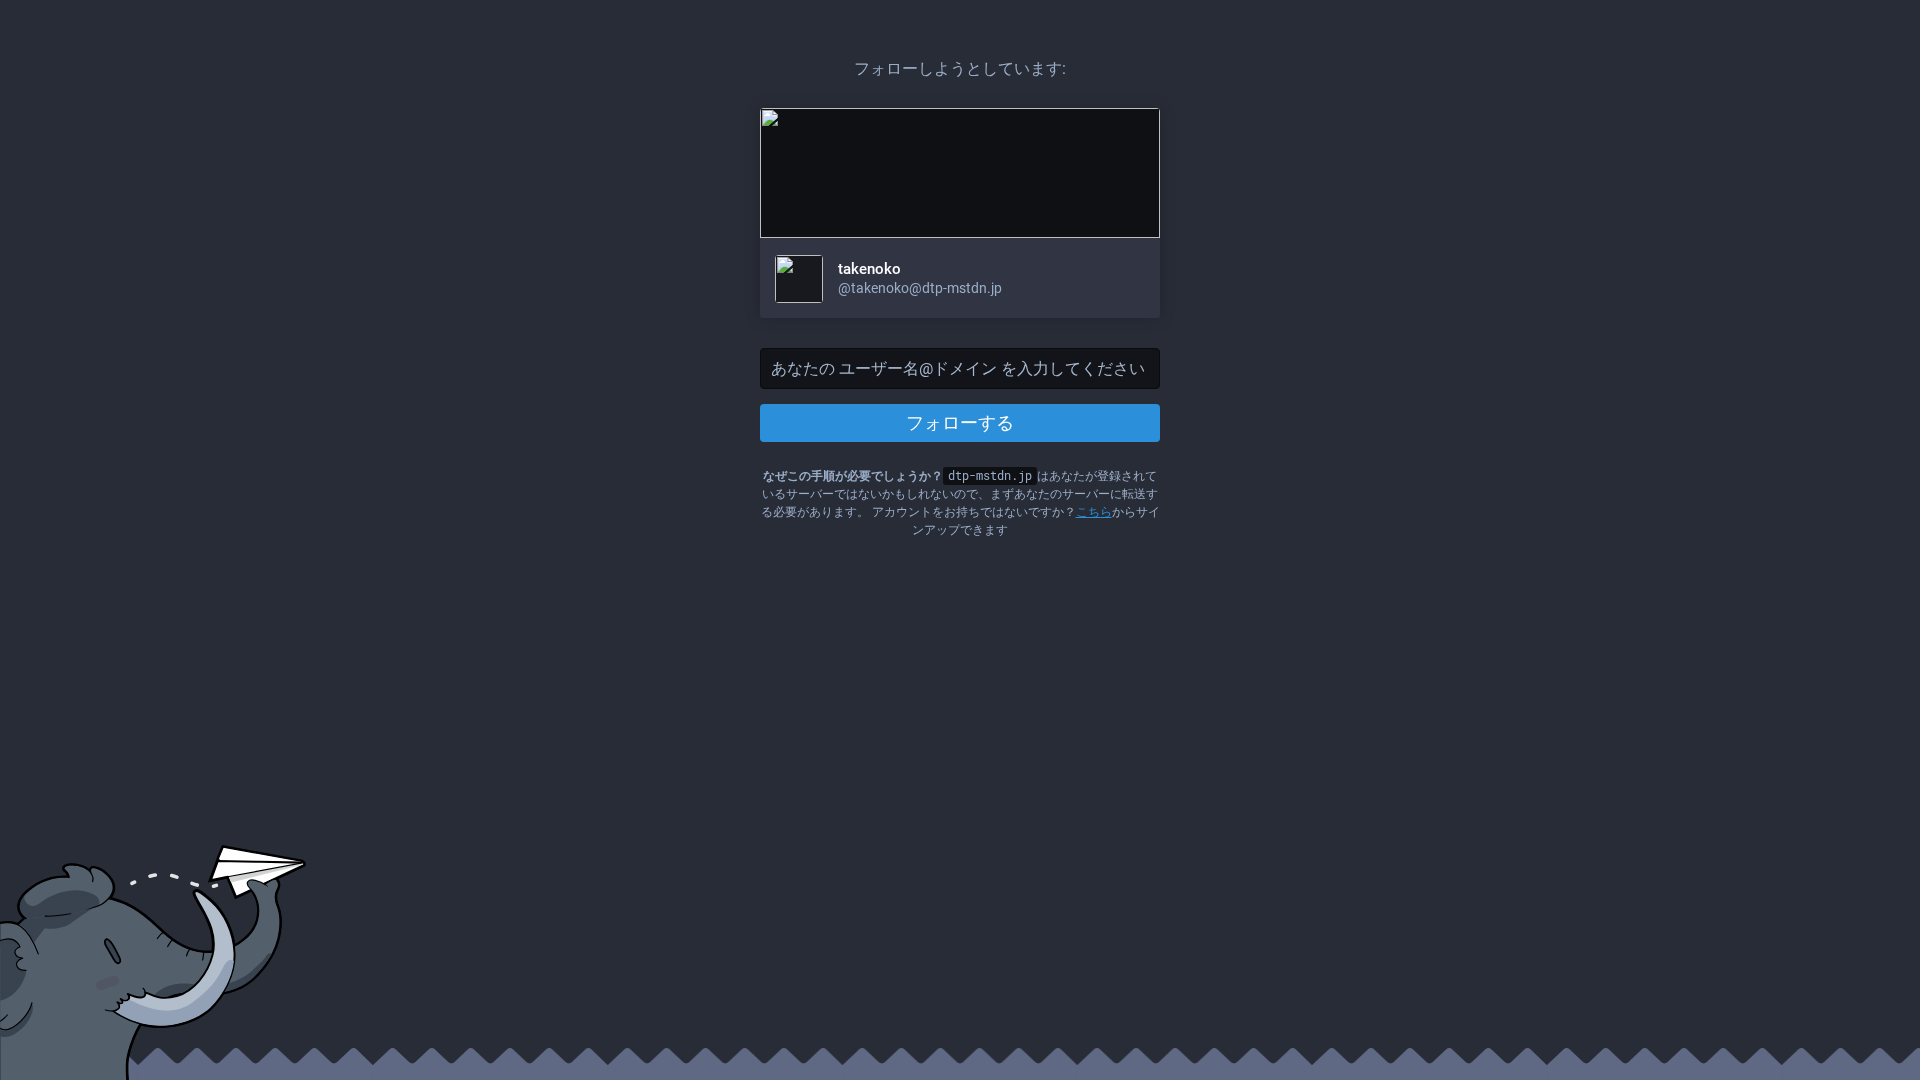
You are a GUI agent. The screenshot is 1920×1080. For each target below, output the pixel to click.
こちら (1094, 512)
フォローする (960, 422)
